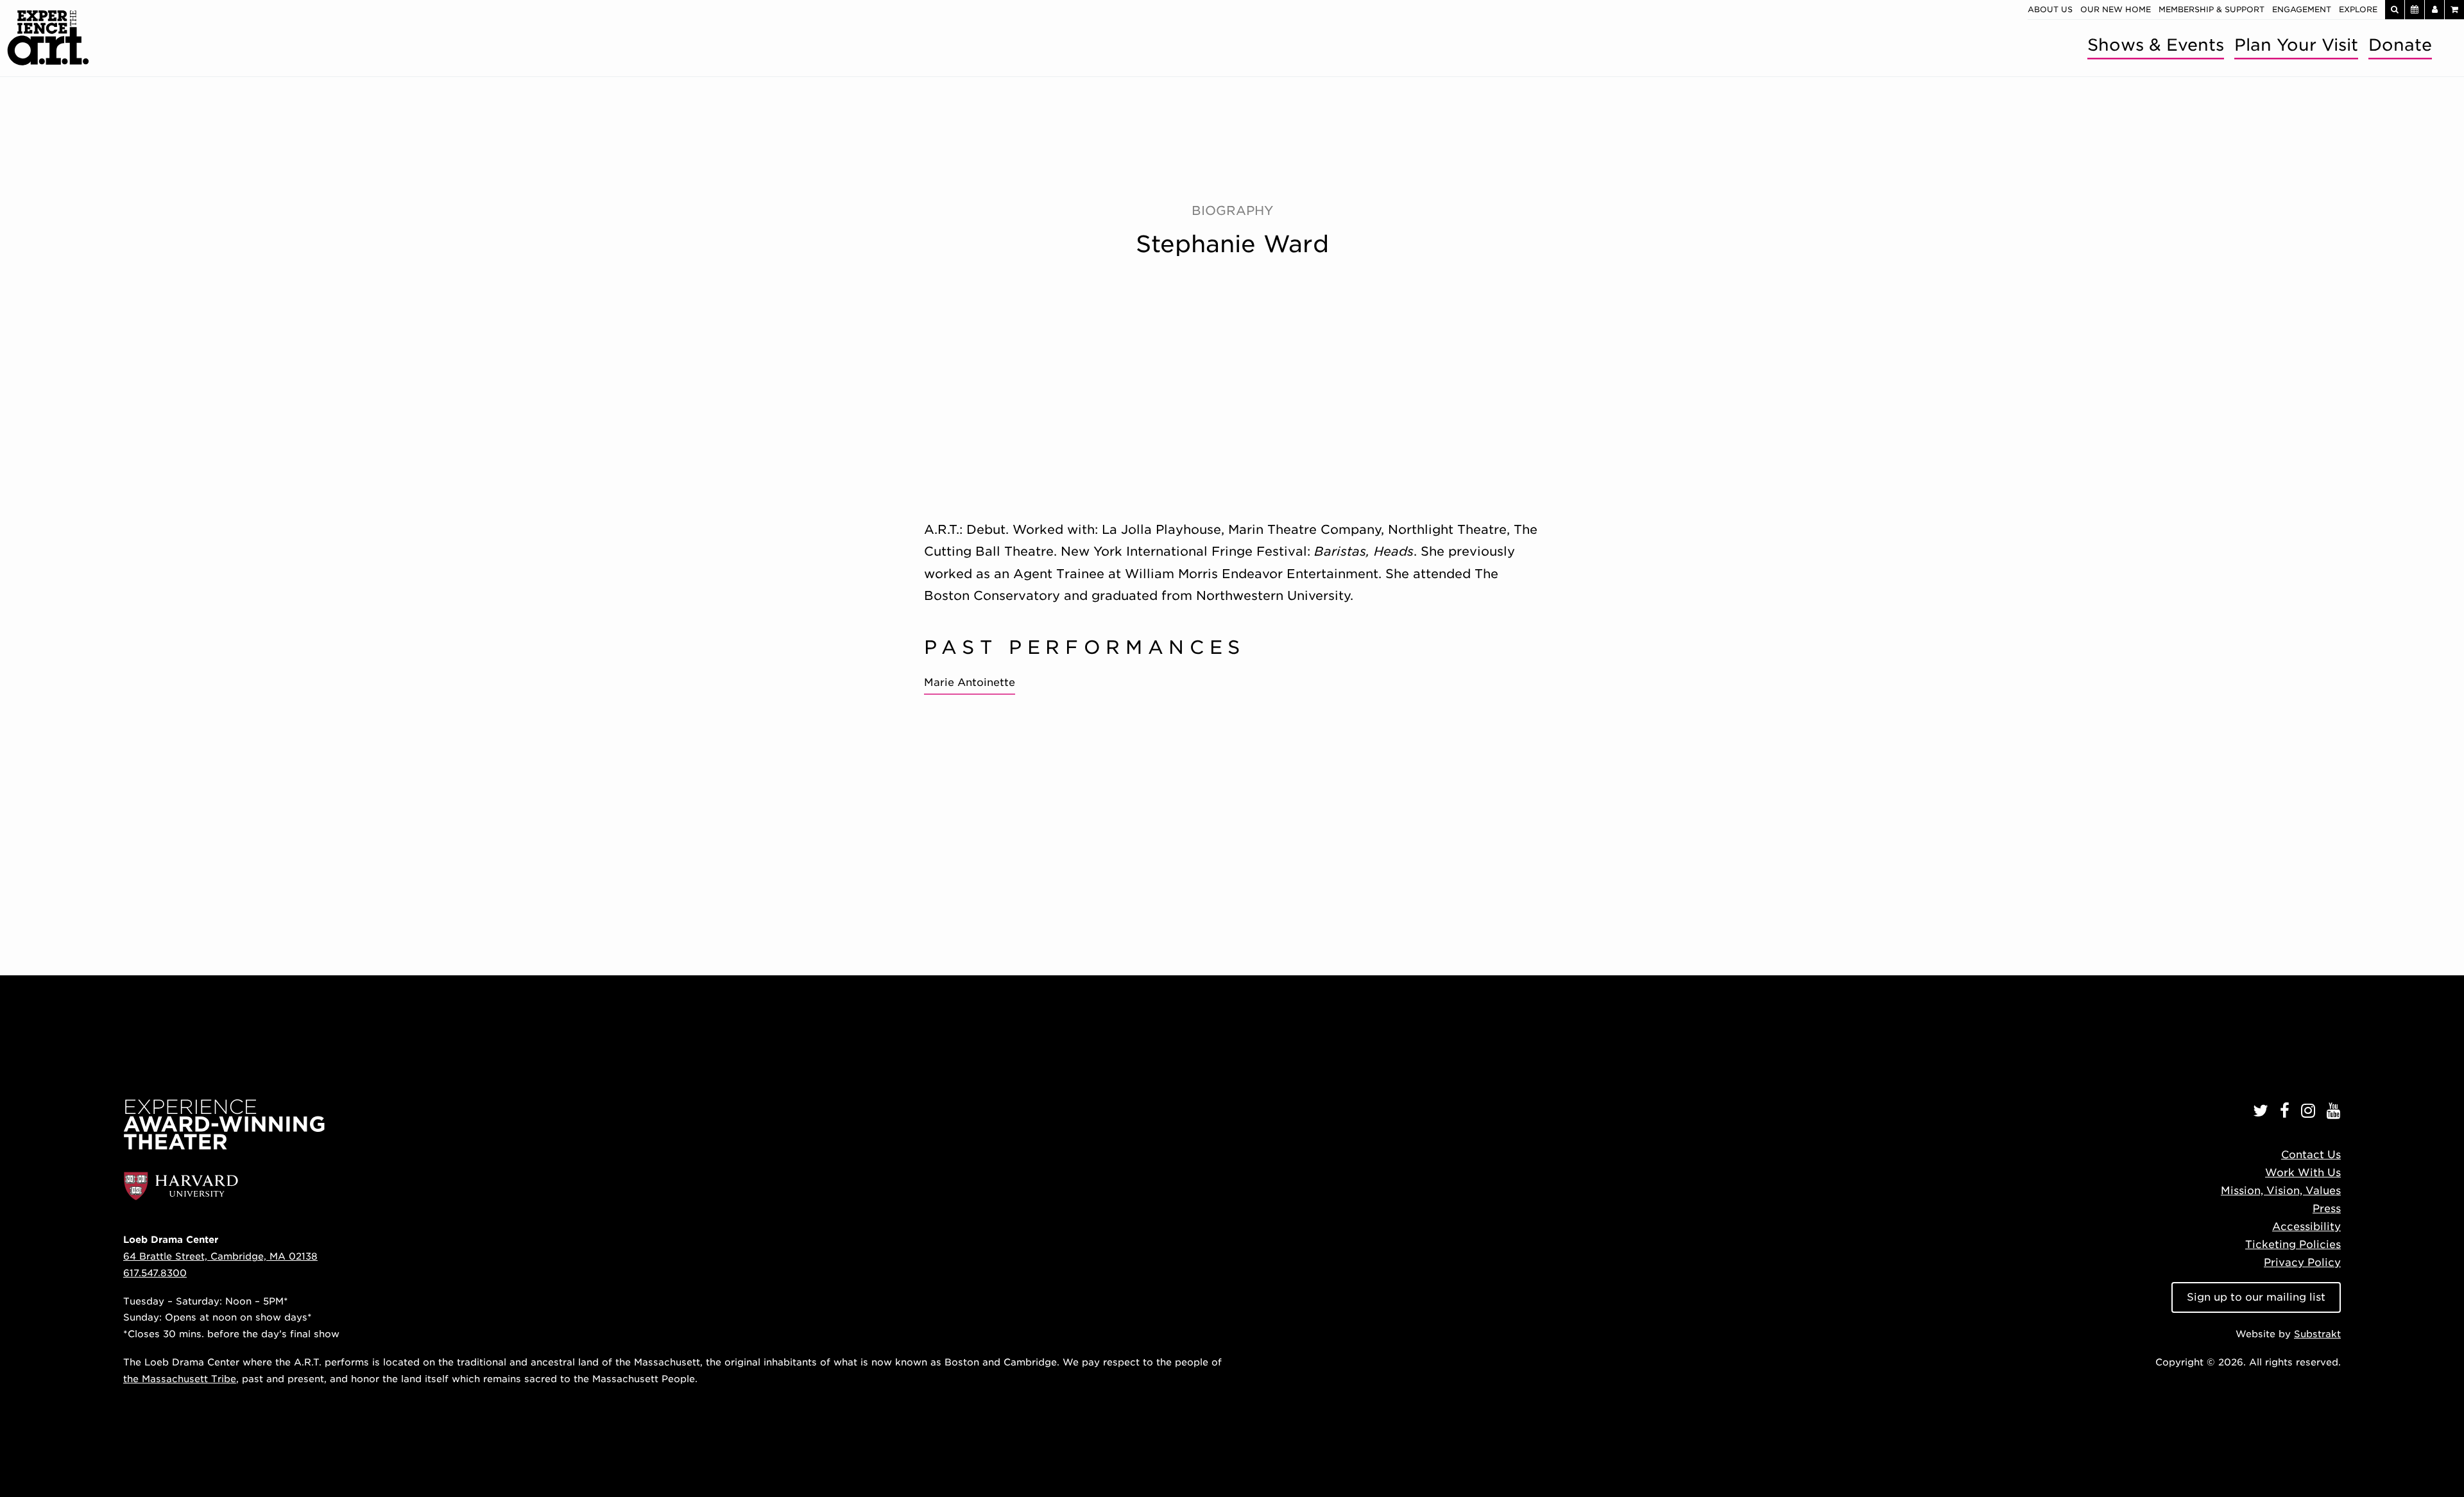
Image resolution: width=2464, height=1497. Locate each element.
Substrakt (2317, 1334)
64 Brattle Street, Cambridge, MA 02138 (220, 1256)
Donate (2400, 45)
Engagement (2302, 9)
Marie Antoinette (970, 682)
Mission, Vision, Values (2281, 1191)
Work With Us (2303, 1173)
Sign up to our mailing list (2256, 1297)
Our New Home (2116, 9)
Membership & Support (2212, 9)
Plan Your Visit (2296, 45)
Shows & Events (2156, 45)
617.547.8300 (155, 1273)
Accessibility (2306, 1227)
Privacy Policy (2302, 1262)
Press (2327, 1209)
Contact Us (2311, 1155)
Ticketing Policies (2293, 1245)
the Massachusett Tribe (180, 1379)
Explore (2358, 9)
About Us (2050, 9)
